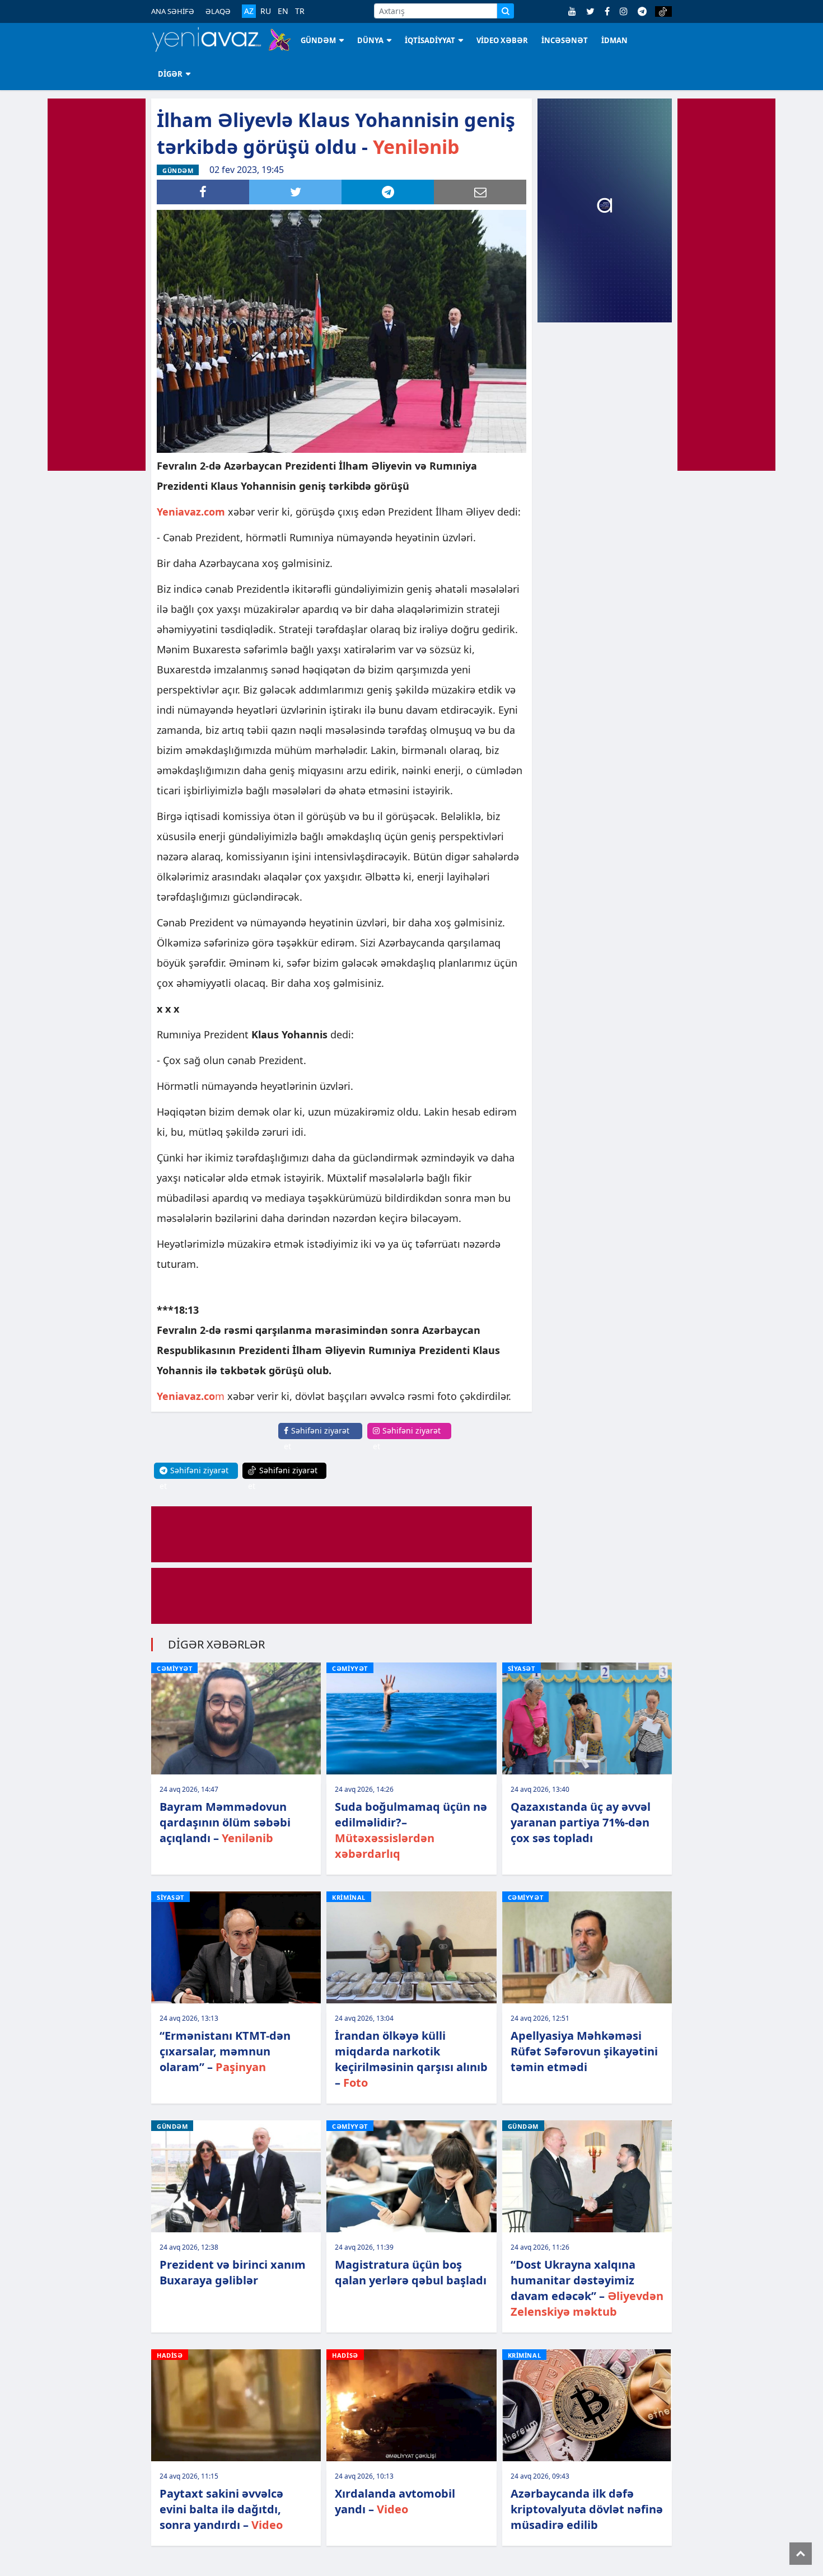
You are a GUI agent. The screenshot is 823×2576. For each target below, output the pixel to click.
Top (801, 2554)
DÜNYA (370, 40)
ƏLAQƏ (218, 11)
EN (283, 11)
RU (266, 11)
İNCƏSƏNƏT (565, 40)
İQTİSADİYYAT (430, 40)
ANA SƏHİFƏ (173, 11)
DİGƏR (170, 74)
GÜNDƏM (318, 40)
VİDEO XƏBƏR (502, 40)
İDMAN (614, 40)
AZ (249, 11)
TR (300, 11)
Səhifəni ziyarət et (317, 1438)
